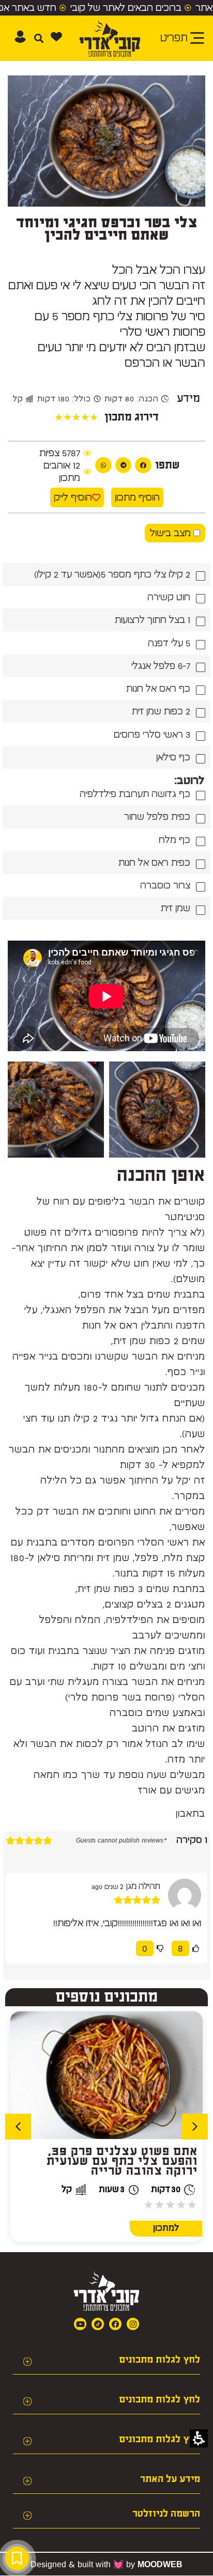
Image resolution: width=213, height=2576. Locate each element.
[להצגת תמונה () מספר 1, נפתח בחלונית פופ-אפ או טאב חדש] (157, 1110)
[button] (56, 37)
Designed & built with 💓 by (106, 2564)
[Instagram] (133, 2324)
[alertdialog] (106, 8)
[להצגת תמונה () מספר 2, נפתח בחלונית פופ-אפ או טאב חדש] (56, 1110)
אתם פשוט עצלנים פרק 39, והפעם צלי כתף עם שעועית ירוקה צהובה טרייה (122, 2161)
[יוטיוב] (80, 2324)
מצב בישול (172, 533)
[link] (98, 2324)
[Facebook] (115, 2324)
